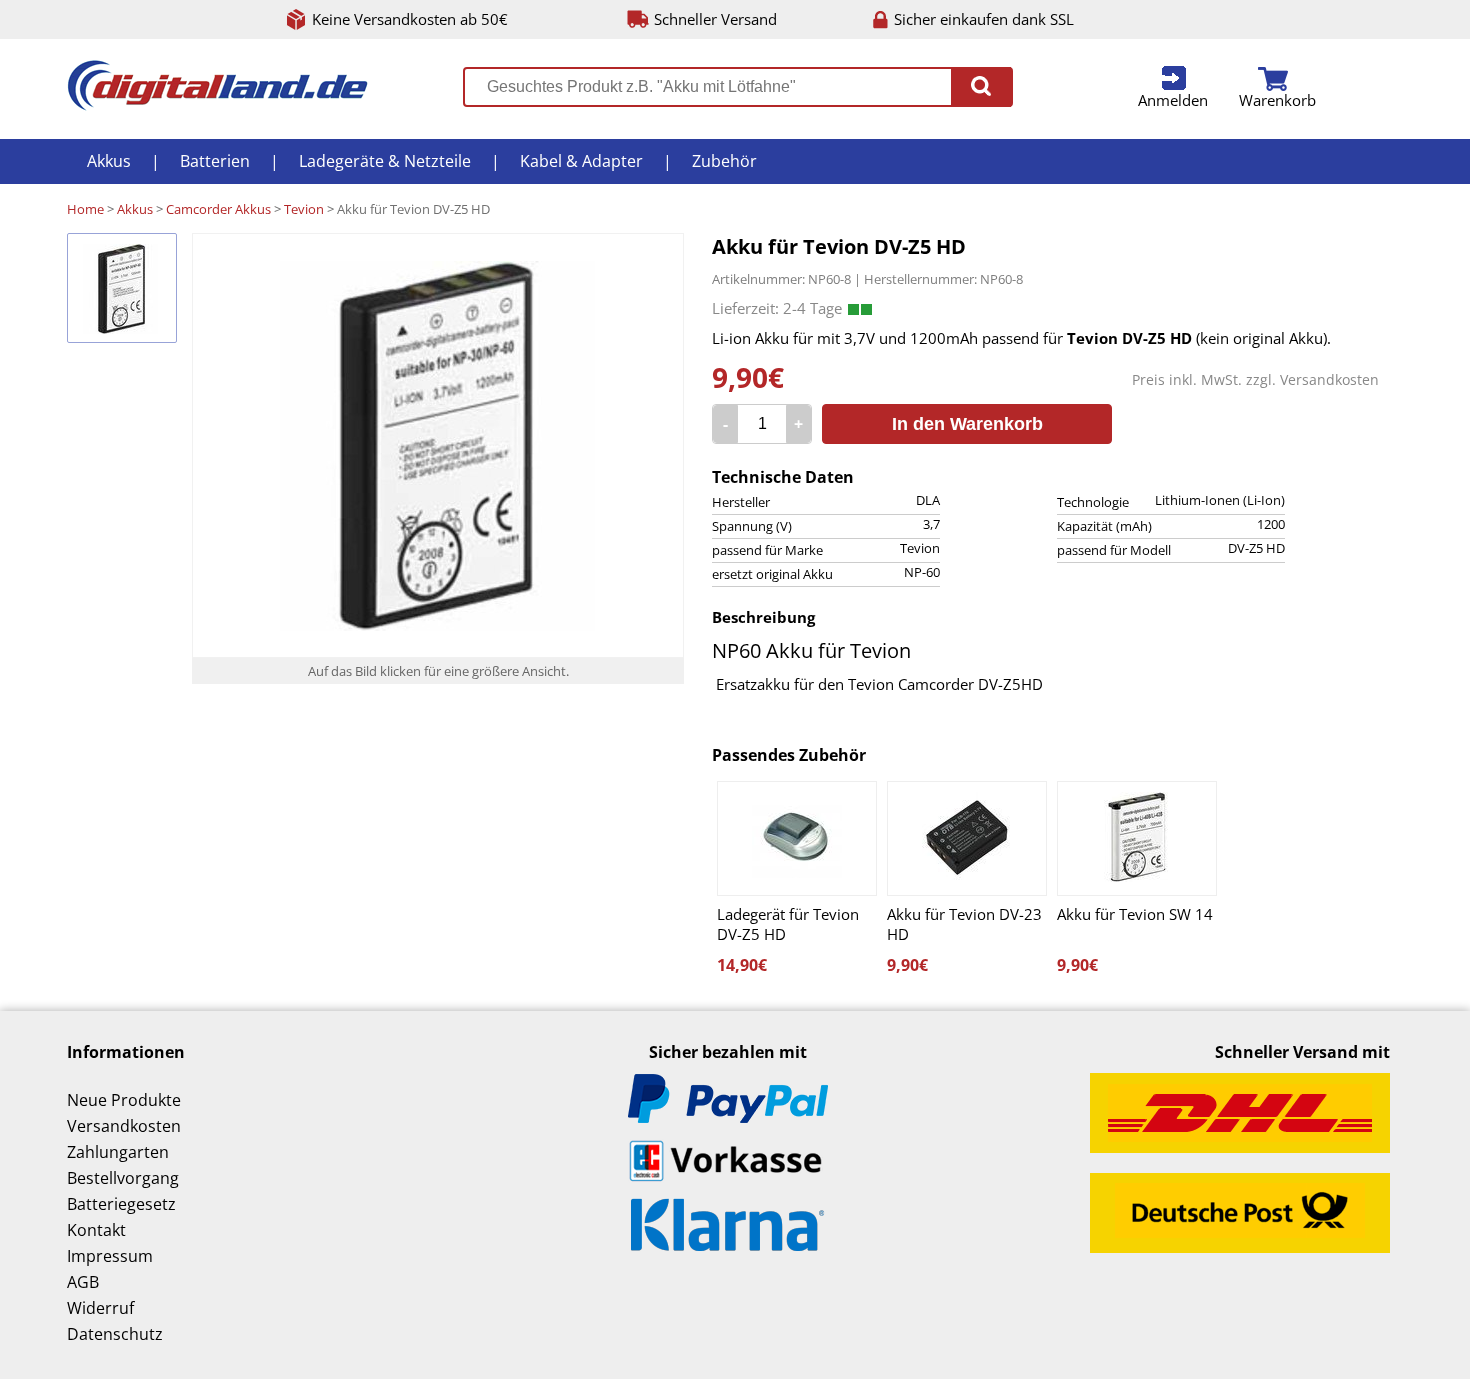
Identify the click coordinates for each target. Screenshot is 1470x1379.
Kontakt (96, 1230)
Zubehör (724, 161)
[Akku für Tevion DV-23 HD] (967, 838)
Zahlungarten (118, 1152)
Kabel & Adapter (581, 161)
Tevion (304, 209)
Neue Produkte (124, 1100)
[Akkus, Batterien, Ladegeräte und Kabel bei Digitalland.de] (217, 105)
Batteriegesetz (121, 1204)
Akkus (109, 161)
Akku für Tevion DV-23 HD (964, 924)
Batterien (215, 161)
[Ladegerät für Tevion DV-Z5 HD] (797, 838)
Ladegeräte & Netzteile (385, 161)
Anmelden (1173, 100)
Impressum (110, 1256)
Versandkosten (1329, 379)
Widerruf (100, 1308)
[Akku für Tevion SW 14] (1137, 838)
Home (85, 209)
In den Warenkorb (967, 424)
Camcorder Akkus (218, 209)
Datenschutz (115, 1334)
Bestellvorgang (123, 1178)
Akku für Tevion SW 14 (1135, 914)
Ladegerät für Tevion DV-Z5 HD (788, 924)
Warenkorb (1277, 100)
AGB (83, 1282)
